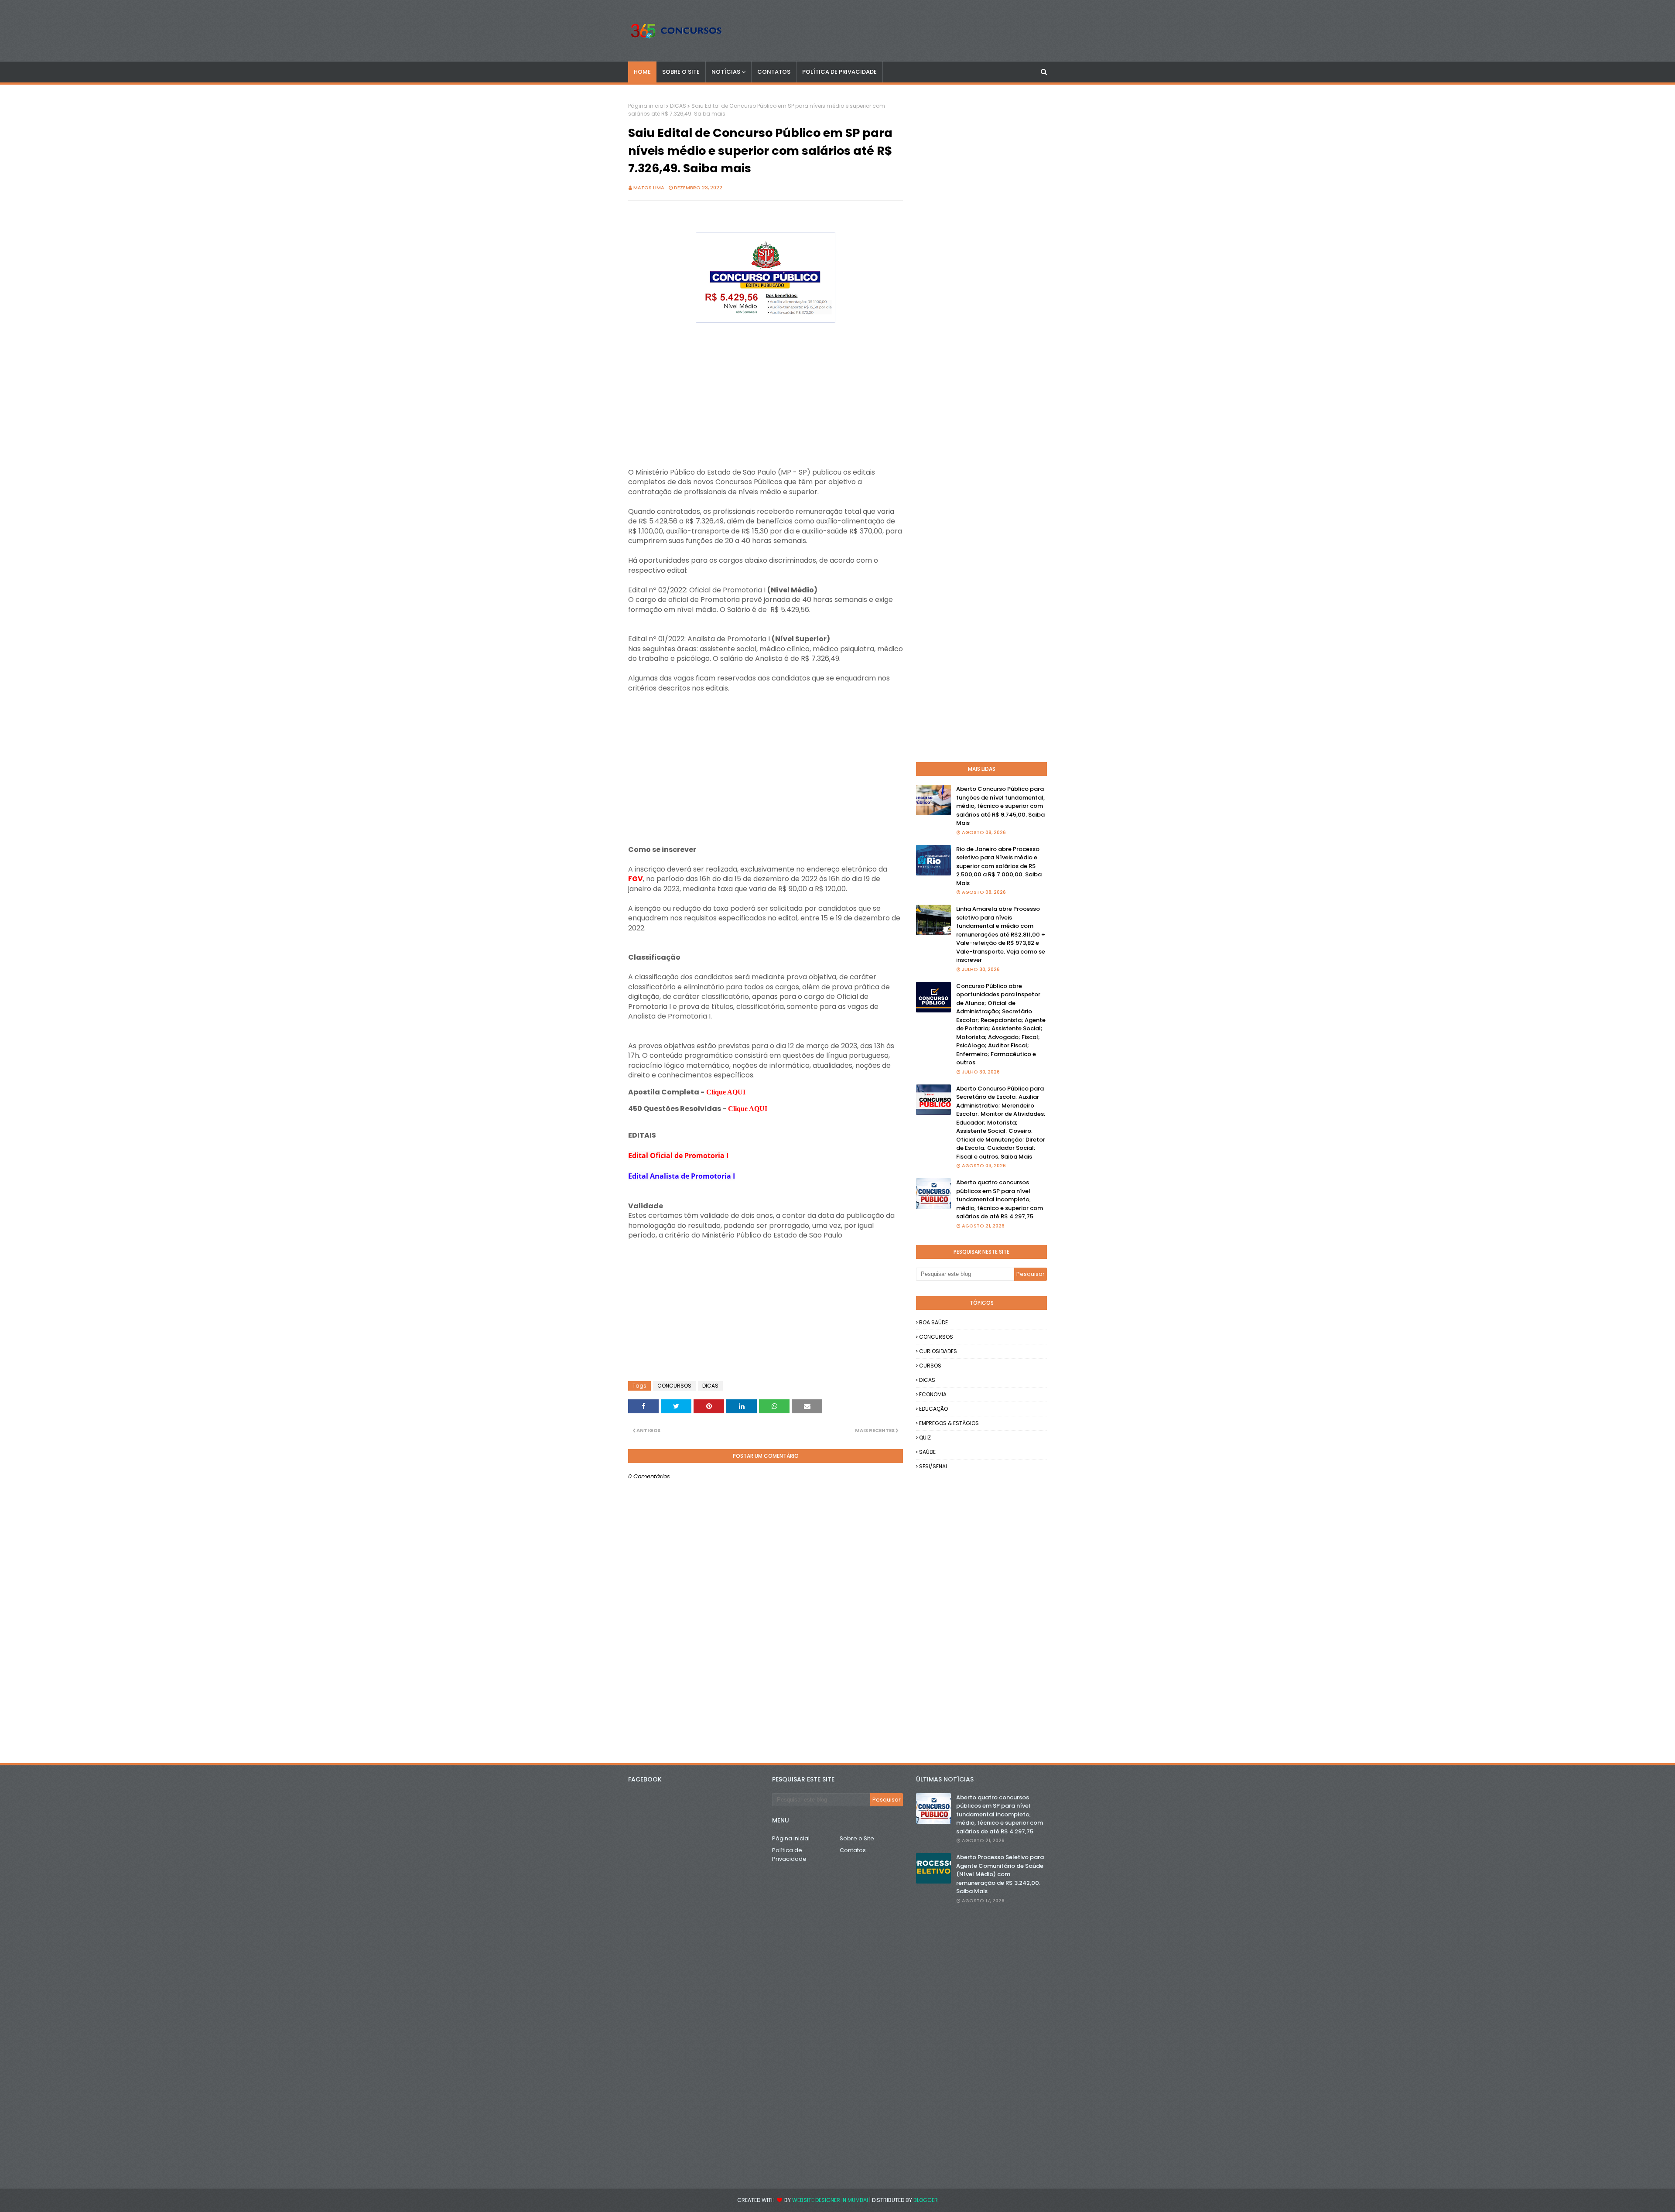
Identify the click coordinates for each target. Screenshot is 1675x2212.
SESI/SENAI (933, 1466)
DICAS (678, 106)
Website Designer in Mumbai (830, 2200)
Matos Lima (649, 188)
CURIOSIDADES (938, 1351)
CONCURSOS (674, 1386)
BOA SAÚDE (933, 1322)
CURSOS (930, 1366)
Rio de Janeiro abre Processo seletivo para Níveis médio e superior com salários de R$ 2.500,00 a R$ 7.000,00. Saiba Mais (999, 866)
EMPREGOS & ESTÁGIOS (949, 1423)
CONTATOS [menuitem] (774, 72)
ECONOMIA (933, 1394)
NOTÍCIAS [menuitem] (726, 72)
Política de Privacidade (789, 1855)
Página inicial (646, 106)
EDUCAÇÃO (933, 1409)
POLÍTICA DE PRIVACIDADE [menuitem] (839, 72)
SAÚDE (927, 1452)
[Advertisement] (766, 387)
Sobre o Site (857, 1838)
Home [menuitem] (642, 72)
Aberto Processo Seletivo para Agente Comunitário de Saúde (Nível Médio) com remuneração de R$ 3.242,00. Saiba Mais (1000, 1874)
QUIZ (925, 1438)
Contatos (853, 1850)
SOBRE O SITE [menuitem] (681, 72)
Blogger (926, 2200)
